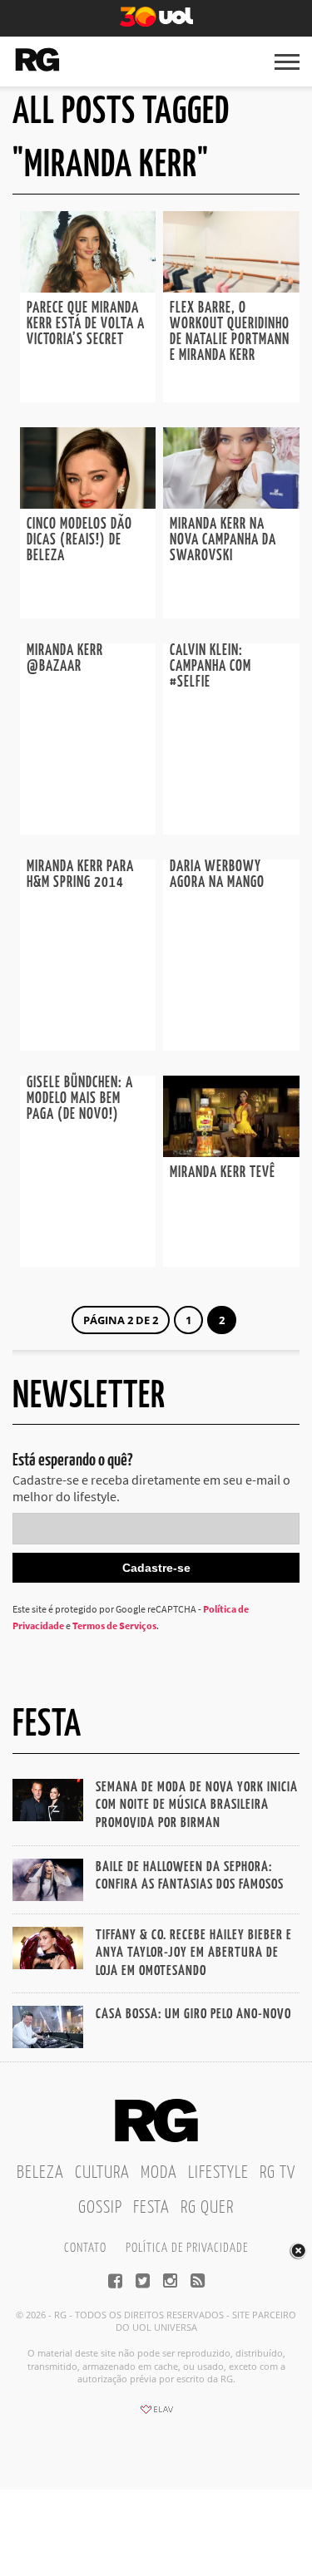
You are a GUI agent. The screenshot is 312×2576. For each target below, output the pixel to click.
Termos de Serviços (114, 1625)
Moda (159, 2173)
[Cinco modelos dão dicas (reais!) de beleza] (88, 504)
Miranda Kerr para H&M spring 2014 (80, 875)
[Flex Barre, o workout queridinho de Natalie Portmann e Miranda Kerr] (231, 288)
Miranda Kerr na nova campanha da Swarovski (223, 540)
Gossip (100, 2208)
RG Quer (207, 2208)
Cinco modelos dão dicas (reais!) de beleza (79, 540)
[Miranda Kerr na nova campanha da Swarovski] (231, 504)
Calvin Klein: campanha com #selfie (210, 667)
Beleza (40, 2173)
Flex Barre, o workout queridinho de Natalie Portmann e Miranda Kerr (230, 332)
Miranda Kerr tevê (223, 1173)
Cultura (102, 2173)
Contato (85, 2248)
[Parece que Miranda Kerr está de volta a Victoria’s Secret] (88, 288)
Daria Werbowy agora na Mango (217, 875)
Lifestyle (218, 2173)
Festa (151, 2208)
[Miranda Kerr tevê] (231, 1152)
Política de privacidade (187, 2248)
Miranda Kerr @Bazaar (65, 659)
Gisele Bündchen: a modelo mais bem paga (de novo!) (80, 1099)
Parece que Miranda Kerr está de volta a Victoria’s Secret (86, 324)
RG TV (277, 2173)
